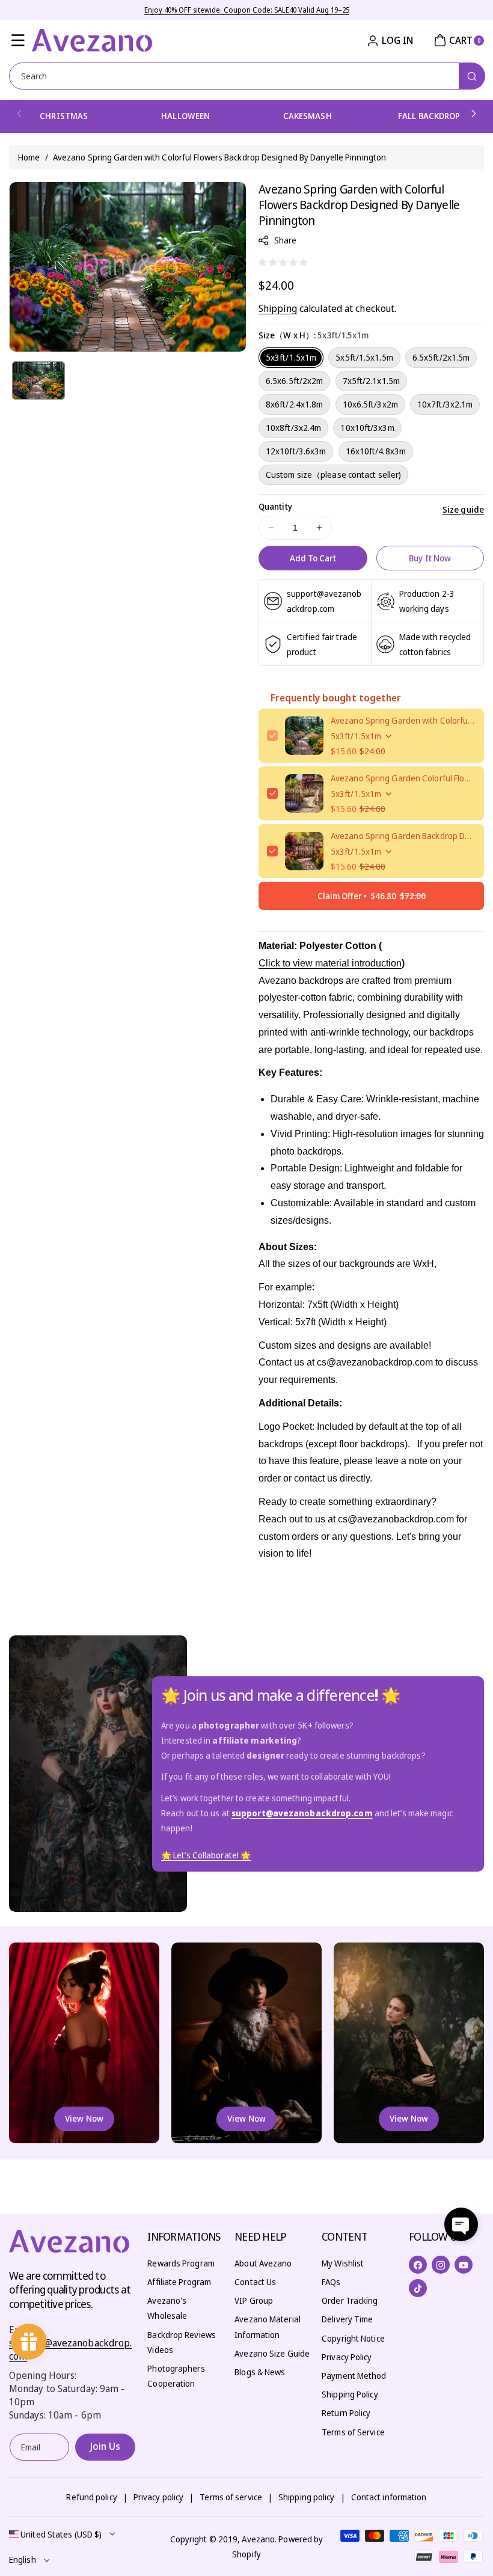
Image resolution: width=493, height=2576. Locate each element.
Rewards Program (181, 2263)
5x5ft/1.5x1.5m (364, 357)
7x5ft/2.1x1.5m (371, 381)
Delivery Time (347, 2319)
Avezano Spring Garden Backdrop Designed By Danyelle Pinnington (403, 836)
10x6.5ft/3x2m (370, 404)
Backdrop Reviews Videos (182, 2342)
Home (29, 157)
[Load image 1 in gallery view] (38, 380)
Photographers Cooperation (176, 2376)
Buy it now (430, 558)
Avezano (258, 2539)
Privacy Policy (347, 2357)
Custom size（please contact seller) (333, 475)
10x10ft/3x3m (367, 428)
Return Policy (346, 2413)
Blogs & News (260, 2372)
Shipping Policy (350, 2394)
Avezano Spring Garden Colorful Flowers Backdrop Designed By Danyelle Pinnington (403, 778)
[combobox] (246, 76)
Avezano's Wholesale (167, 2308)
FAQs (331, 2282)
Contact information (389, 2497)
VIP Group (254, 2300)
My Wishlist (343, 2263)
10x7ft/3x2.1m (445, 404)
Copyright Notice (353, 2338)
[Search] (472, 76)
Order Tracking (350, 2300)
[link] (206, 1855)
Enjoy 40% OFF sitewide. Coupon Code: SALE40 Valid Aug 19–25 (247, 10)
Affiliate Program (179, 2282)
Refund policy (91, 2497)
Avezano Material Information (268, 2327)
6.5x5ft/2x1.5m (441, 357)
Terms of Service (353, 2432)
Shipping (278, 308)
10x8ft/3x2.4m (293, 428)
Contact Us (255, 2282)
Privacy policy (158, 2497)
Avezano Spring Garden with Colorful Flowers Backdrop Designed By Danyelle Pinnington (403, 720)
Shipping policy (307, 2497)
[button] (18, 40)
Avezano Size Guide (272, 2353)
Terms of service (231, 2497)
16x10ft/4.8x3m (376, 451)
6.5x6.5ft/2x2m (294, 381)
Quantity (275, 506)
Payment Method (354, 2376)
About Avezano (263, 2263)
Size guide (463, 509)
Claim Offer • (372, 896)
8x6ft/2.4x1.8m (294, 404)
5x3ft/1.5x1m (291, 357)
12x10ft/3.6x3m (296, 451)
